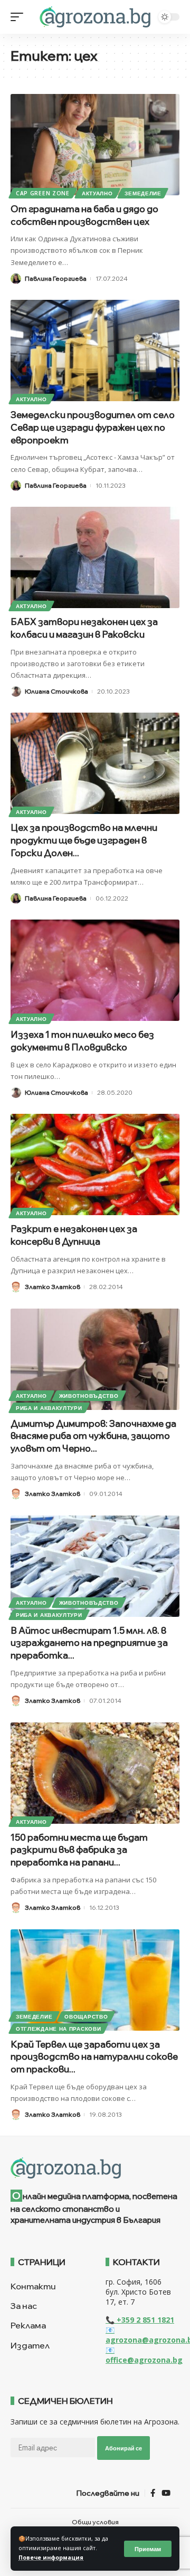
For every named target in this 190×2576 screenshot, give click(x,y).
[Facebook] (153, 2493)
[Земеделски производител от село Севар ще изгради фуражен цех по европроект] (95, 351)
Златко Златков (53, 1287)
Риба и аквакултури (49, 1408)
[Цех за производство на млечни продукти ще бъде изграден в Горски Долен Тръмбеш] (95, 763)
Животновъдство (89, 1396)
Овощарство (86, 2016)
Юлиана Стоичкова (56, 691)
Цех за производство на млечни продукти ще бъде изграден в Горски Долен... (84, 840)
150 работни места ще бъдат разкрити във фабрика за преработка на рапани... (79, 1850)
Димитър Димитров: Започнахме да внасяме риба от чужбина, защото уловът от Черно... (93, 1436)
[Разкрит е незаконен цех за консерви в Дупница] (95, 1164)
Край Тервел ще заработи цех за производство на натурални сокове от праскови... (94, 2057)
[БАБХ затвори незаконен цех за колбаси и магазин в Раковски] (95, 557)
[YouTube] (166, 2493)
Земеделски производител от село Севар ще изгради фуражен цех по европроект (93, 427)
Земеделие (143, 193)
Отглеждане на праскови (58, 2029)
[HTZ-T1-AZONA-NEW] (95, 2168)
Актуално (97, 193)
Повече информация (51, 2558)
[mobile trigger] (20, 17)
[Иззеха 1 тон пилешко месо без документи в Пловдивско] (95, 970)
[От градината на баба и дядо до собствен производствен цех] (95, 145)
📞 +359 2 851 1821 (140, 2320)
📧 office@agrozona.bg (144, 2355)
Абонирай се (123, 2448)
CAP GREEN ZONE (43, 193)
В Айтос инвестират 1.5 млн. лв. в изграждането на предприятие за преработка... (89, 1643)
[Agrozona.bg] (95, 17)
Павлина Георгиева (56, 278)
